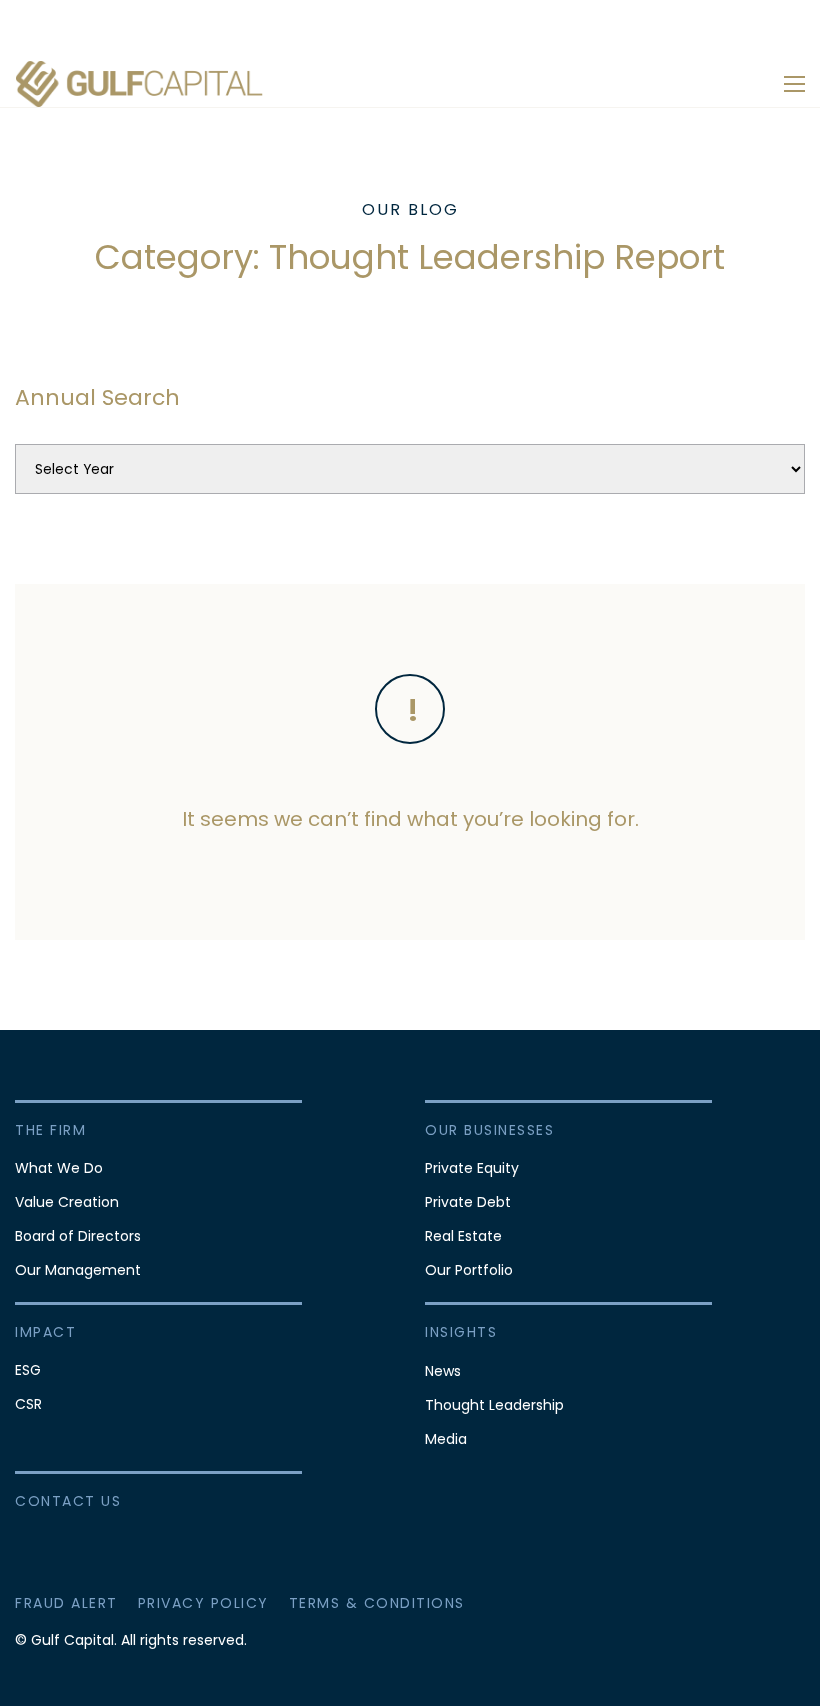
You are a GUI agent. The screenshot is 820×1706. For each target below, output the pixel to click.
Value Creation (67, 1202)
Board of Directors (78, 1236)
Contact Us (68, 1501)
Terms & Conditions (377, 1603)
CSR (28, 1404)
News (443, 1371)
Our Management (78, 1270)
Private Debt (468, 1202)
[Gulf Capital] (140, 83)
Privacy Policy (203, 1603)
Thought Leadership (494, 1405)
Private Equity (472, 1168)
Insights (461, 1332)
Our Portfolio (469, 1270)
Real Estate (463, 1236)
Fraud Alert (66, 1603)
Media (446, 1439)
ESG (28, 1370)
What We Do (59, 1168)
